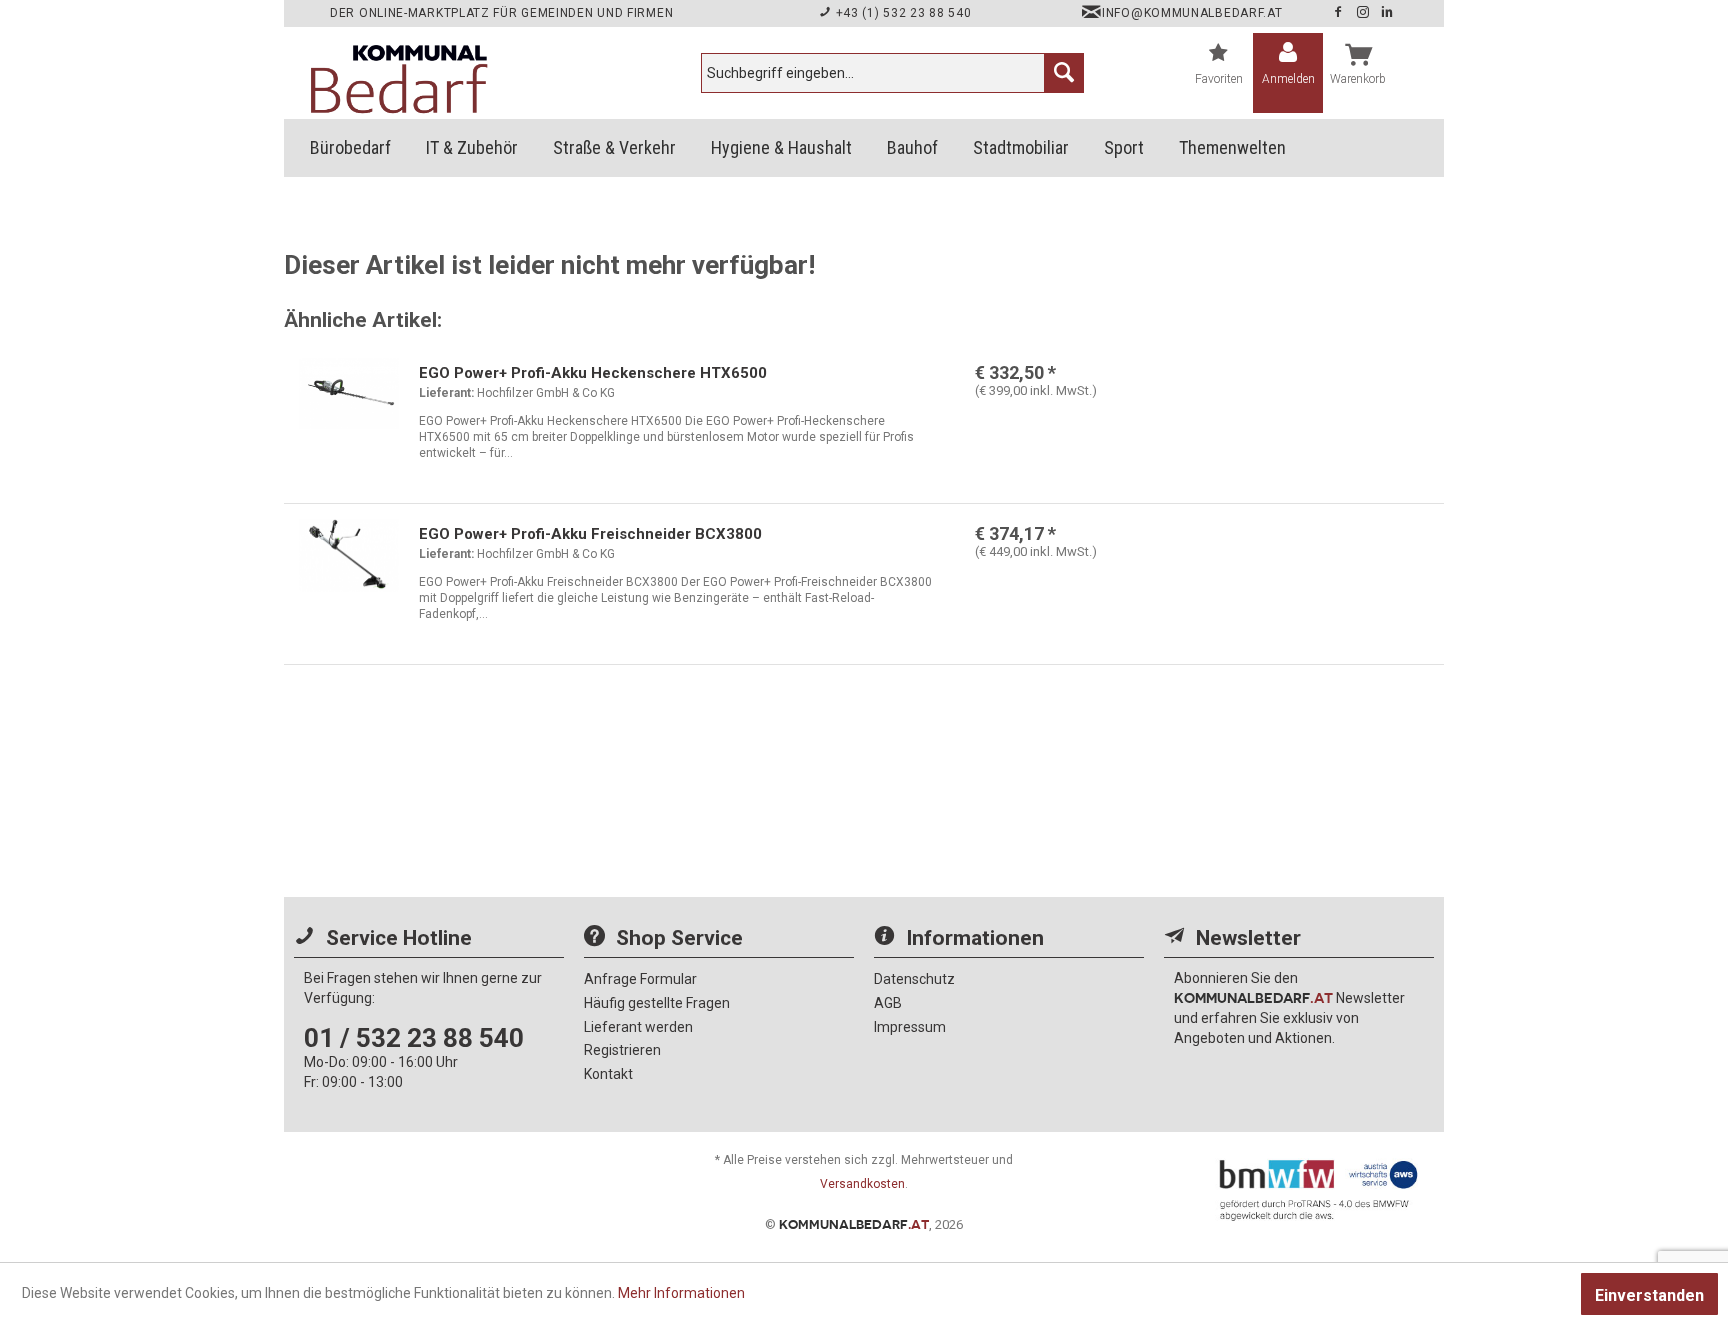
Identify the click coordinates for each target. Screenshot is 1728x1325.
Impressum (910, 1027)
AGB (888, 1003)
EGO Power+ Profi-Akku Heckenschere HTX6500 (593, 373)
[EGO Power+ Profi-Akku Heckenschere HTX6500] (349, 413)
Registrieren (622, 1050)
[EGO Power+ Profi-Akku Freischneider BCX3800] (349, 574)
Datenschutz (914, 979)
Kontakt (608, 1074)
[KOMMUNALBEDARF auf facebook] (1340, 13)
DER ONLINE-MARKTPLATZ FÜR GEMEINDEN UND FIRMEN (501, 13)
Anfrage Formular (640, 979)
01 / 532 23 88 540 (414, 1038)
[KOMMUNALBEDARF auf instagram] (1365, 13)
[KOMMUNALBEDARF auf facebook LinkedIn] (1387, 13)
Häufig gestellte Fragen (657, 1003)
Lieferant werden (638, 1027)
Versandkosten (862, 1184)
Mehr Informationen (681, 1293)
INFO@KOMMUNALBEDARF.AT (1192, 13)
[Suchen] (1064, 73)
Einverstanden (1649, 1295)
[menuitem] (892, 73)
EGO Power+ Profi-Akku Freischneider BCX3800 (590, 534)
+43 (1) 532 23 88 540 (901, 13)
